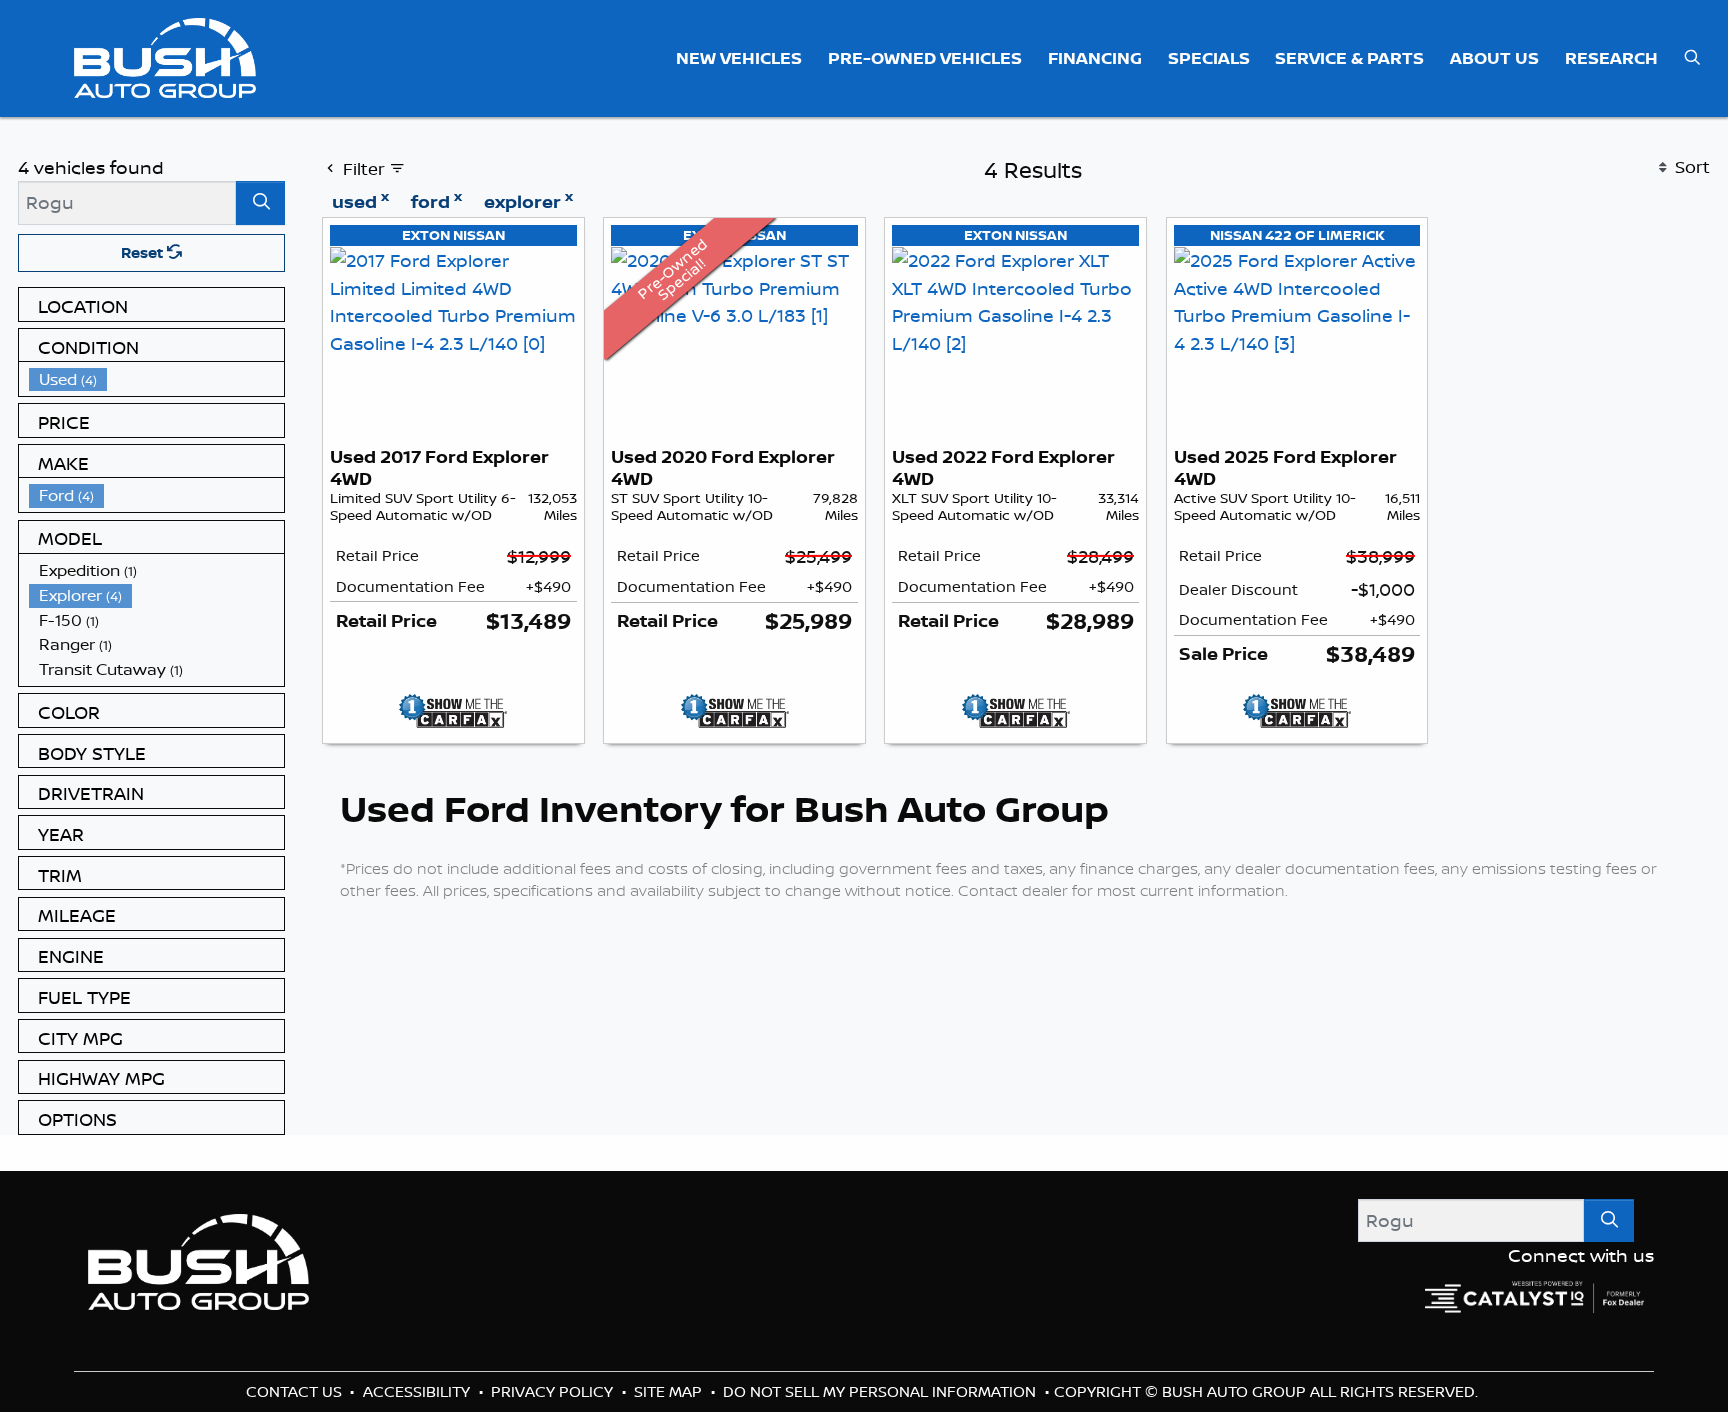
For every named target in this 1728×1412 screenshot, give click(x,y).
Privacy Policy (554, 1391)
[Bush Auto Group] (165, 56)
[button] (740, 58)
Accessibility (418, 1391)
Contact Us (296, 1391)
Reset (144, 252)
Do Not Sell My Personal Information (881, 1391)
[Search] (260, 202)
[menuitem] (157, 379)
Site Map (670, 1391)
